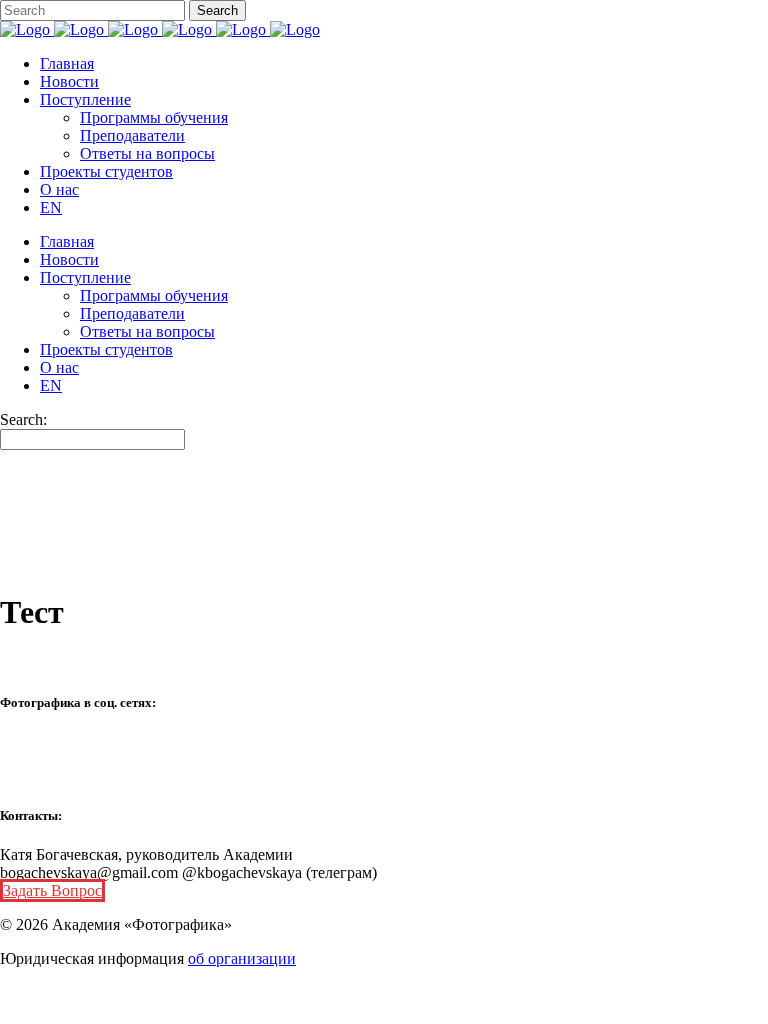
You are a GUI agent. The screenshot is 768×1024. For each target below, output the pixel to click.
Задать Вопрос (52, 890)
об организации (242, 958)
